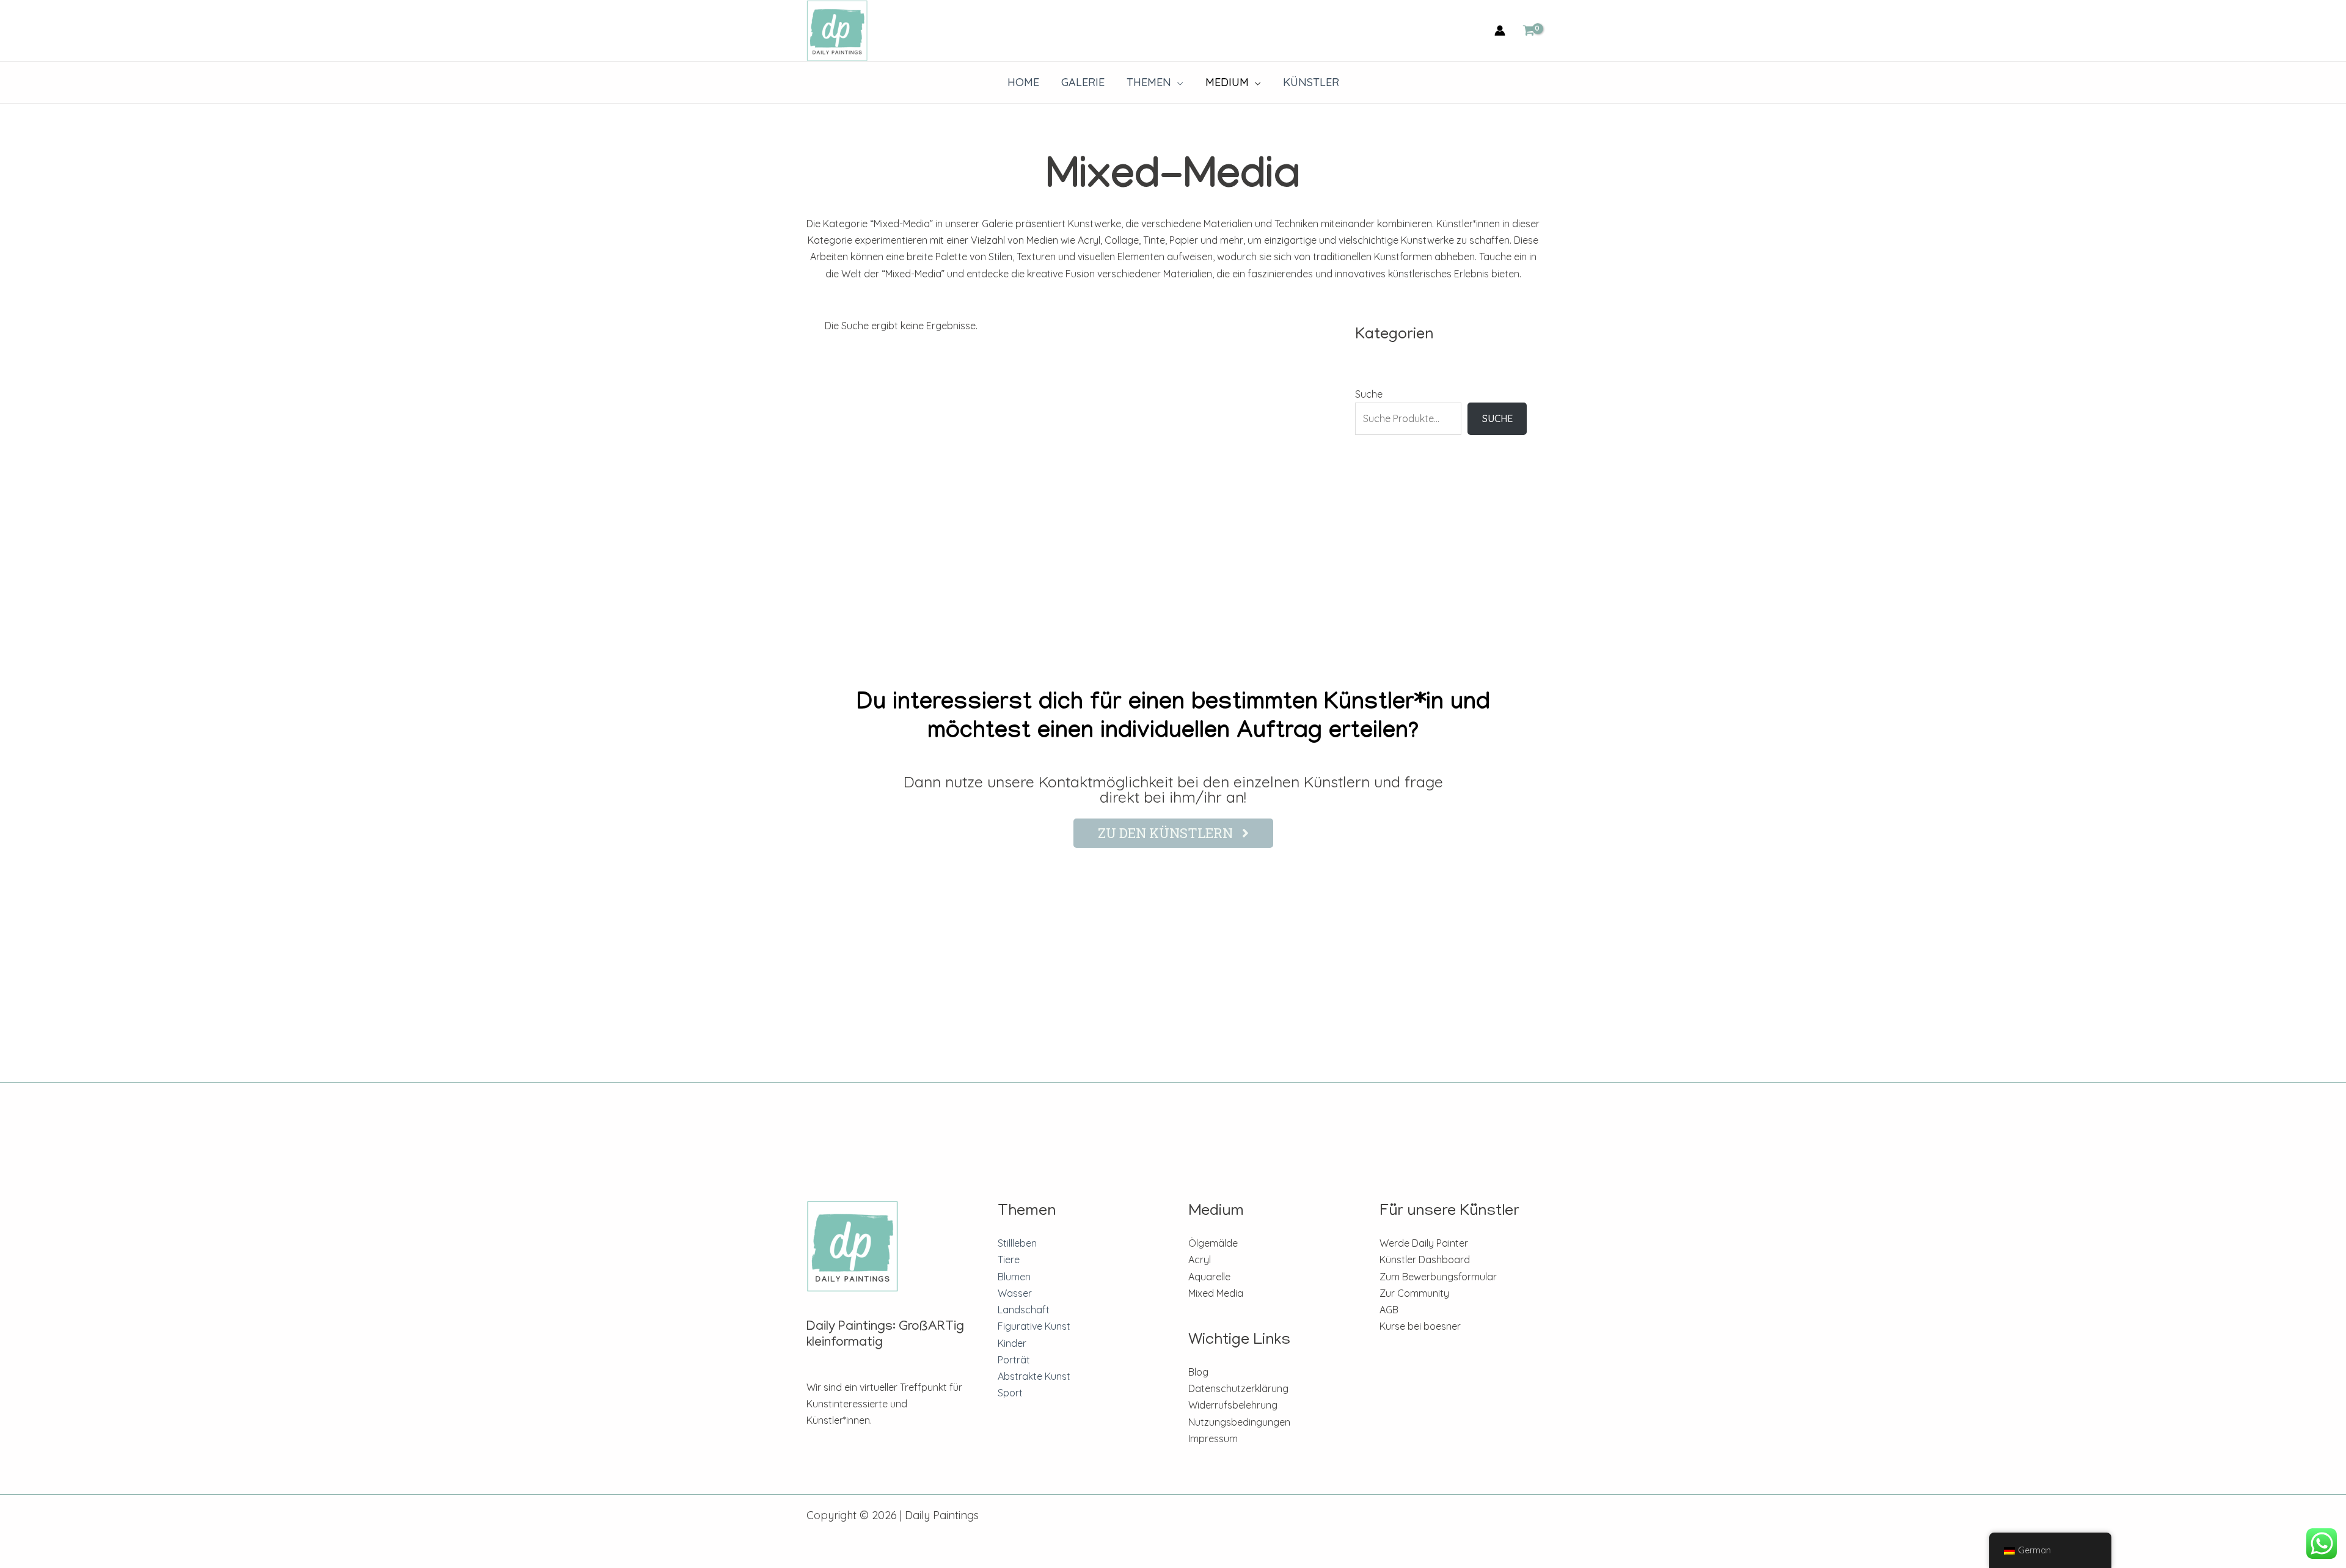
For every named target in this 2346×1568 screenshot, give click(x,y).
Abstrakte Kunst (1034, 1376)
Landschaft (1024, 1310)
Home (1023, 82)
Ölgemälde (1213, 1243)
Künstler (1311, 82)
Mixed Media (1216, 1293)
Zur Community (1414, 1293)
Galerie (1083, 82)
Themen (1149, 82)
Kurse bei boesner (1420, 1326)
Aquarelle (1209, 1277)
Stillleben (1017, 1243)
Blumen (1014, 1277)
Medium (1227, 82)
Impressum (1213, 1439)
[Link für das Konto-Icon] (1500, 31)
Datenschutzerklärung (1238, 1388)
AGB (1389, 1310)
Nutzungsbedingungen (1239, 1422)
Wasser (1015, 1293)
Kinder (1012, 1343)
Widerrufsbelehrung (1233, 1405)
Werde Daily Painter (1424, 1243)
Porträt (1014, 1360)
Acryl (1200, 1260)
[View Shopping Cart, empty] (1529, 31)
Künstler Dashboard (1425, 1260)
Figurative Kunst (1034, 1326)
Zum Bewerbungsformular (1438, 1277)
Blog (1198, 1372)
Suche (1369, 394)
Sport (1010, 1393)
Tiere (1009, 1260)
